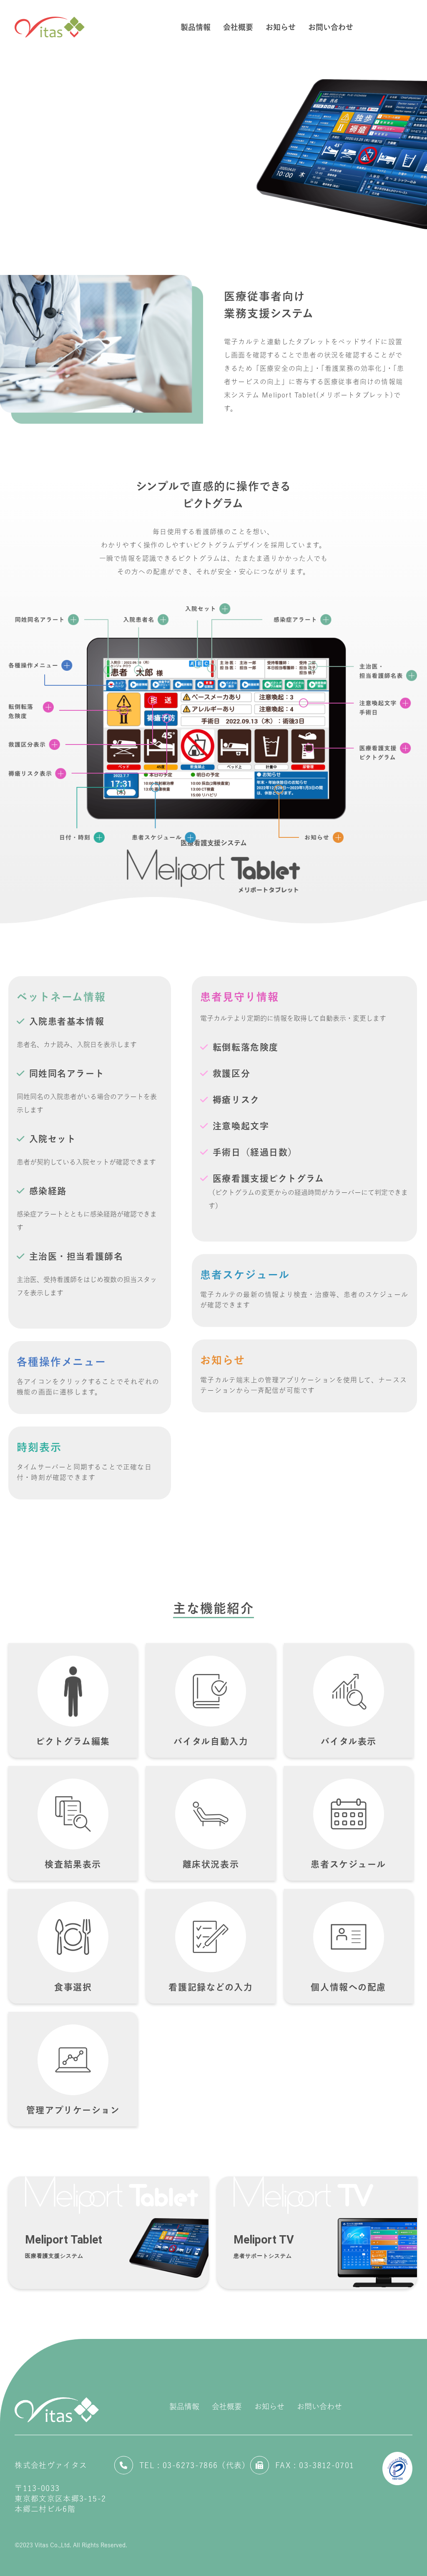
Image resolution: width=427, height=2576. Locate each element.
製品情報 (184, 2406)
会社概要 (227, 2406)
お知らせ (269, 2406)
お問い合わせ (319, 2406)
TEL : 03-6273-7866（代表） (195, 2465)
